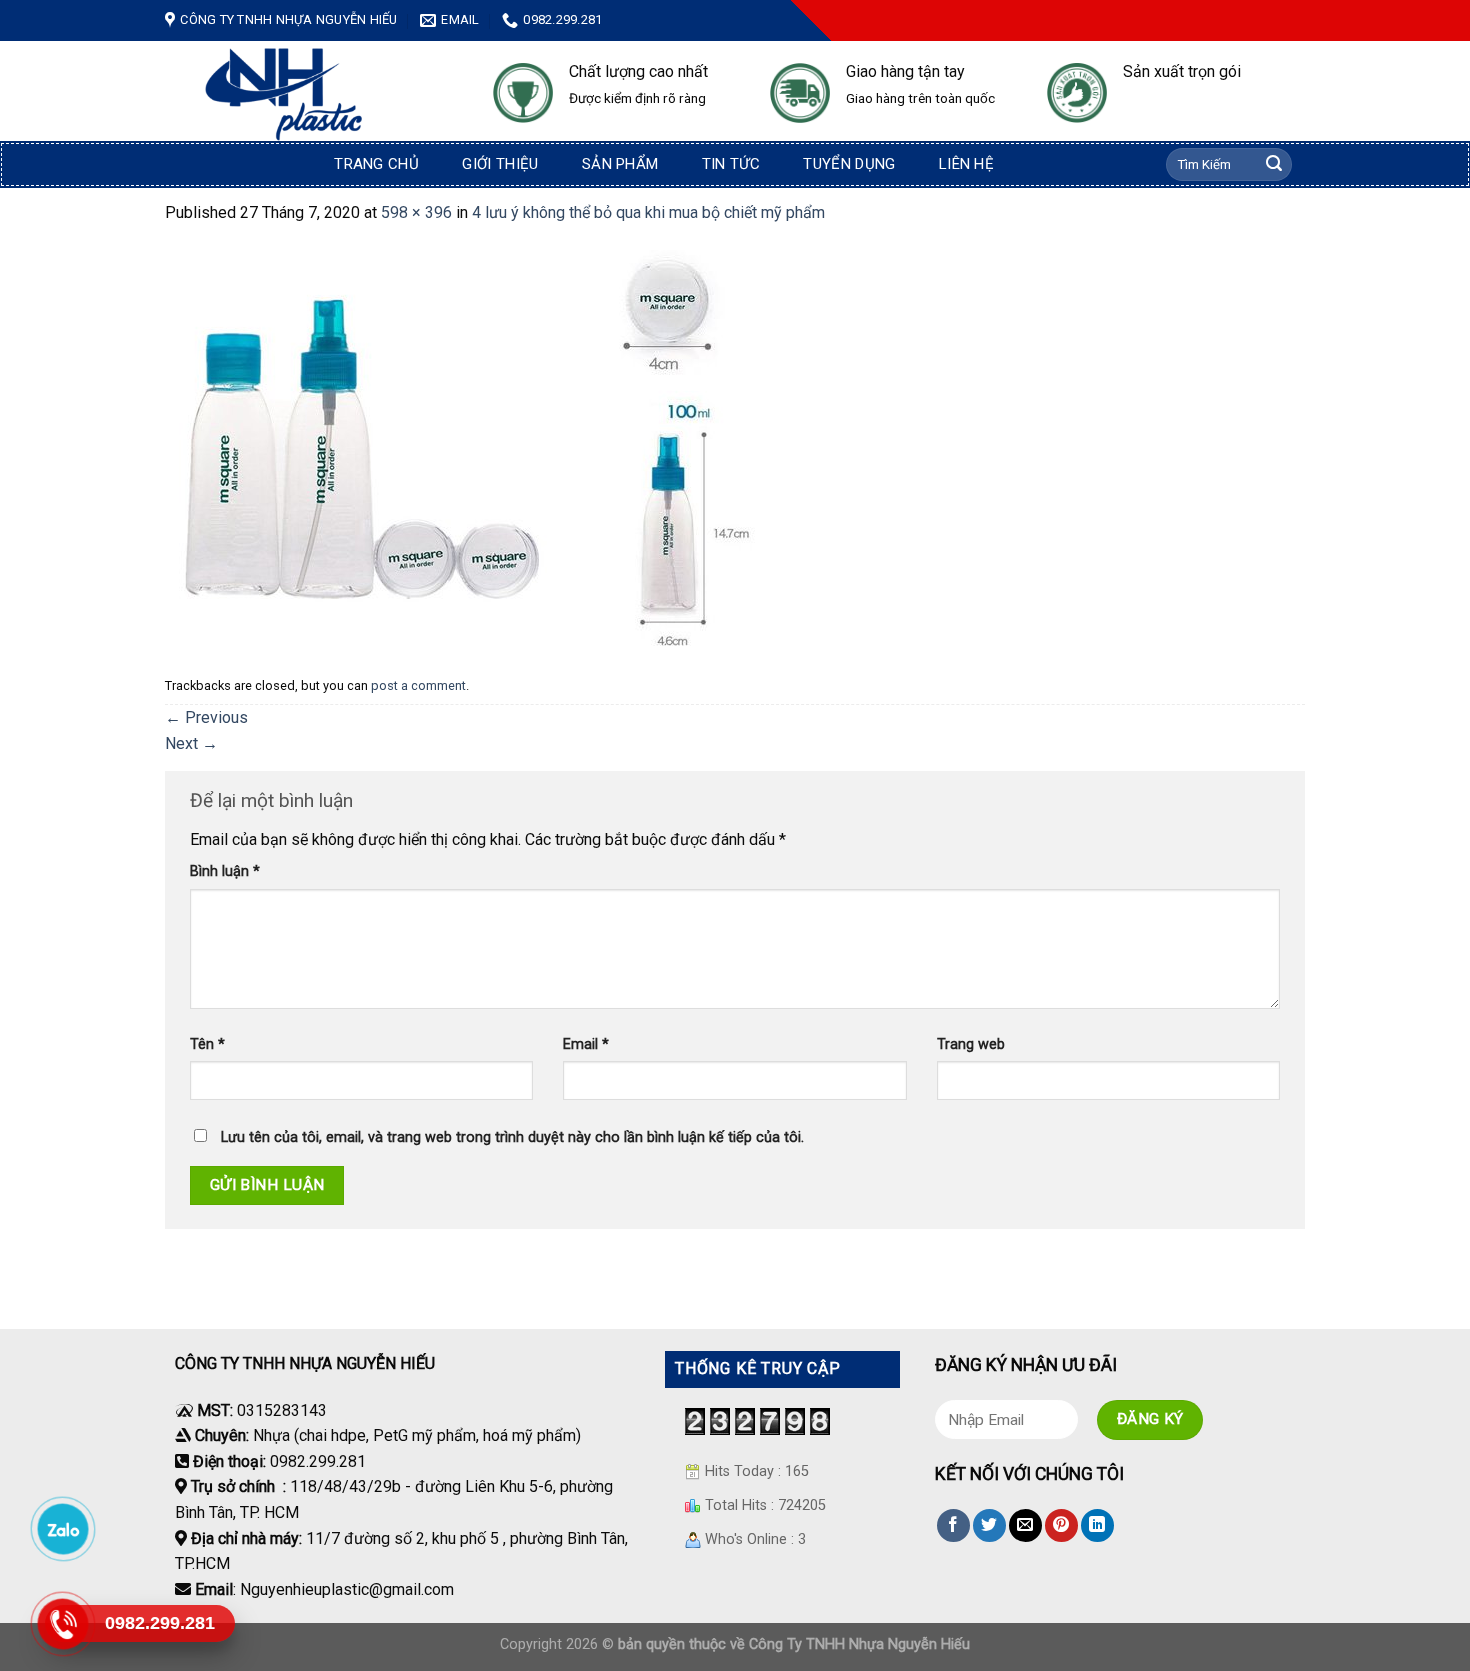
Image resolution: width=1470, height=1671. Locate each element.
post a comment (418, 685)
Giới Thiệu (500, 164)
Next (191, 743)
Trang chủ (376, 164)
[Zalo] (62, 1528)
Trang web (971, 1044)
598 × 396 (416, 212)
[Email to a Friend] (1025, 1525)
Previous (206, 717)
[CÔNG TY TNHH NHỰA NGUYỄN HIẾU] (314, 94)
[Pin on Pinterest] (1061, 1525)
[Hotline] (62, 1623)
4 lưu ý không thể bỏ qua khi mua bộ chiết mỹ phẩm (648, 212)
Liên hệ (966, 164)
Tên (207, 1044)
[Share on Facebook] (953, 1525)
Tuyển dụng (849, 164)
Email (586, 1044)
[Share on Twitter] (989, 1525)
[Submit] (1274, 165)
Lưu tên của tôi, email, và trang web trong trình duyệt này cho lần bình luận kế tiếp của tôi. (512, 1137)
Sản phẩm (620, 164)
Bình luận (225, 871)
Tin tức (731, 164)
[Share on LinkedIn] (1097, 1525)
